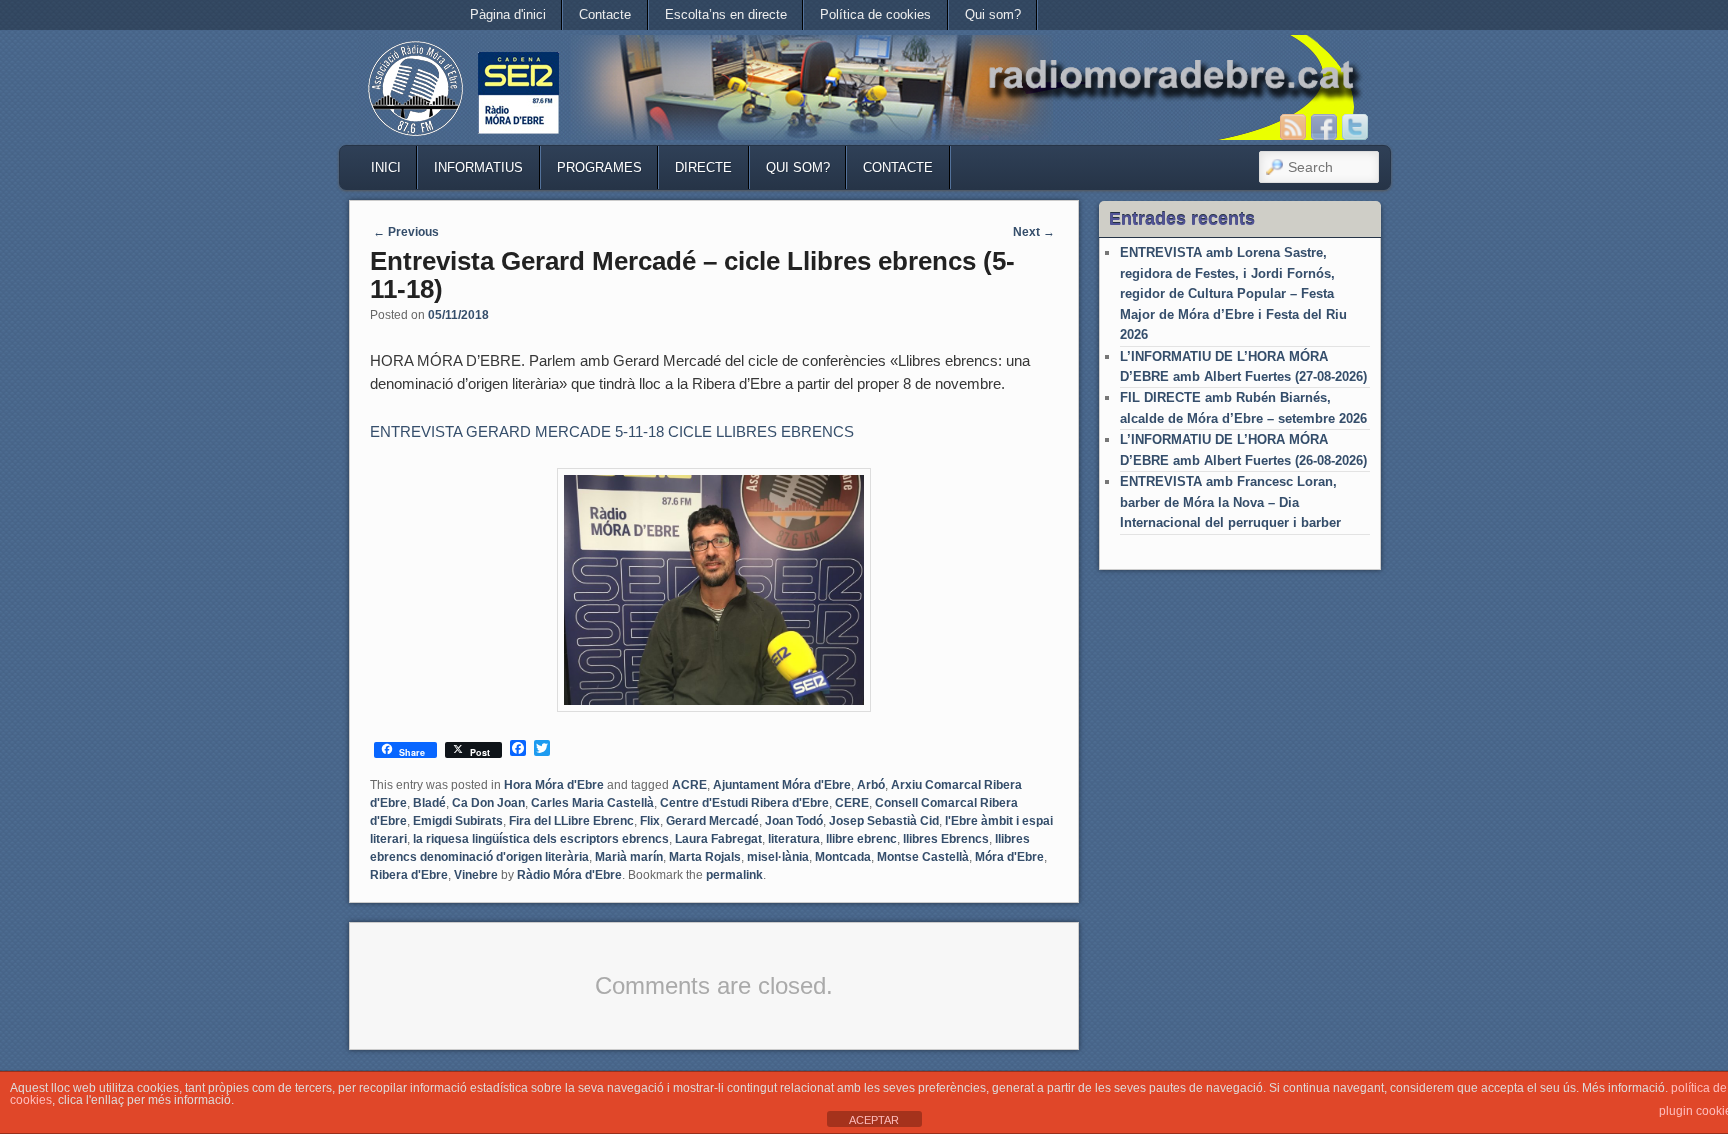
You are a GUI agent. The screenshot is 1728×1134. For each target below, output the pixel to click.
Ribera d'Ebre (409, 875)
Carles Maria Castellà (592, 803)
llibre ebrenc (861, 839)
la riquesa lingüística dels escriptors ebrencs (541, 839)
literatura (794, 839)
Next (1034, 232)
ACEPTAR (874, 1120)
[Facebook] (1324, 127)
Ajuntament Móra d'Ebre (782, 785)
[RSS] (1293, 127)
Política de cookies (875, 14)
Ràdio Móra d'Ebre (569, 875)
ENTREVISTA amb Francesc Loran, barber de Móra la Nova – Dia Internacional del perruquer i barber (1230, 502)
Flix (650, 821)
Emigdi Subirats (458, 821)
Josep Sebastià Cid (884, 821)
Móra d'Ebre (1009, 857)
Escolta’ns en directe (726, 14)
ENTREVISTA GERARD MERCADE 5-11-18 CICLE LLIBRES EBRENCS (612, 431)
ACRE (689, 785)
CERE (852, 803)
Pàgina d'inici (508, 14)
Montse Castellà (923, 857)
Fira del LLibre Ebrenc (571, 821)
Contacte (605, 14)
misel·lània (778, 857)
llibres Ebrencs (946, 839)
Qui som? (993, 14)
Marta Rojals (705, 857)
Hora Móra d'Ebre (554, 785)
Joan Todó (794, 821)
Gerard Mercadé (712, 821)
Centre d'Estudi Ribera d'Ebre (744, 803)
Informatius (478, 167)
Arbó (871, 785)
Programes (599, 167)
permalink (734, 875)
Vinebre (476, 875)
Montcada (843, 857)
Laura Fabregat (718, 839)
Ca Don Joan (488, 803)
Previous (406, 232)
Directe (703, 167)
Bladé (429, 803)
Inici (386, 167)
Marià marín (629, 857)
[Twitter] (1355, 127)
